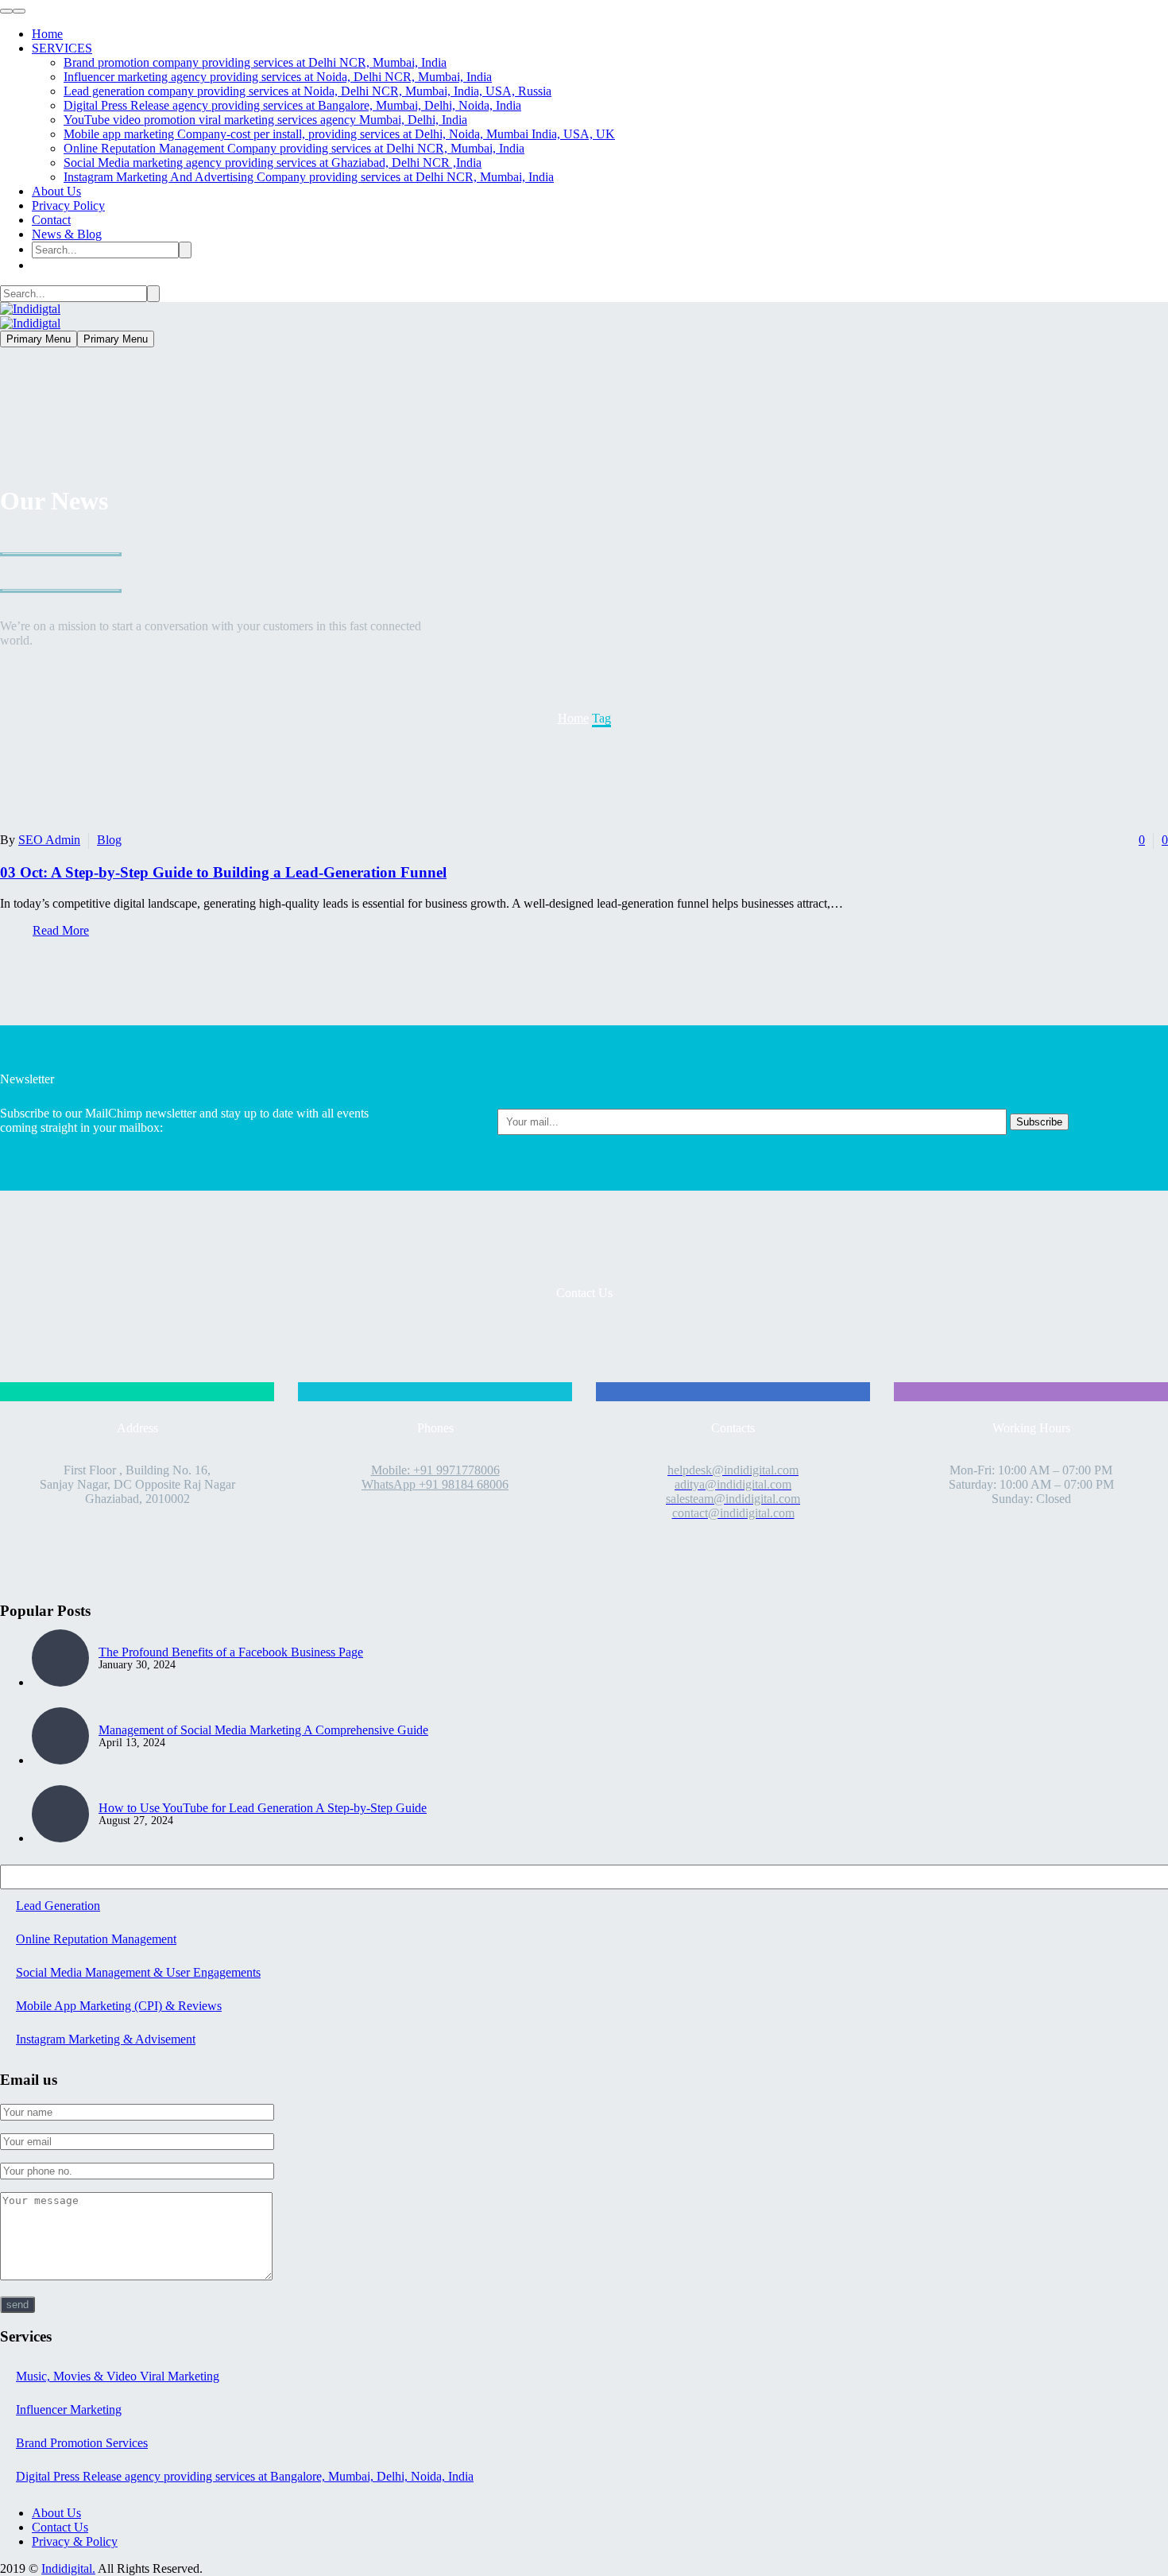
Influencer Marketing (69, 2409)
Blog (109, 840)
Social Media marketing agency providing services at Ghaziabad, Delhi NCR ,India (273, 163)
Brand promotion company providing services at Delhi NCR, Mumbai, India (255, 62)
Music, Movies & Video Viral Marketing (118, 2376)
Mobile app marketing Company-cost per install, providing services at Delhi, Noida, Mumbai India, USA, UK (339, 134)
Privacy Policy (68, 205)
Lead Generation (58, 1906)
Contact (51, 220)
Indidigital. (68, 2568)
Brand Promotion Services (82, 2443)
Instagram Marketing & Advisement (106, 2039)
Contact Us (60, 2527)
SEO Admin (49, 840)
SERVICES (62, 48)
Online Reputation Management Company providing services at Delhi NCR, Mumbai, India (294, 148)
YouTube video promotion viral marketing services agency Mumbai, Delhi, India (265, 120)
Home (47, 34)
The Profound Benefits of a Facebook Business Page (231, 1652)
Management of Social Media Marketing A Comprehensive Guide (263, 1730)
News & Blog (67, 234)
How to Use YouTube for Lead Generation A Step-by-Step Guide (263, 1808)
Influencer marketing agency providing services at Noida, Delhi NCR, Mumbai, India (278, 77)
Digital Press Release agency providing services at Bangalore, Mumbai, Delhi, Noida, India (292, 105)
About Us (56, 191)
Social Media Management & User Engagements (138, 1972)
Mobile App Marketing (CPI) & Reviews (119, 2006)
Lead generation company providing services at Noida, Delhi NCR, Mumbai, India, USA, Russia (307, 91)
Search (1151, 1880)
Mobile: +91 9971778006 (435, 1470)
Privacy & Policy (75, 2541)
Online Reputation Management (96, 1939)
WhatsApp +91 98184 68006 (435, 1484)
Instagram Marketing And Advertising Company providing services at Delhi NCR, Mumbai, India (309, 177)
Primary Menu (39, 339)
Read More (61, 930)
